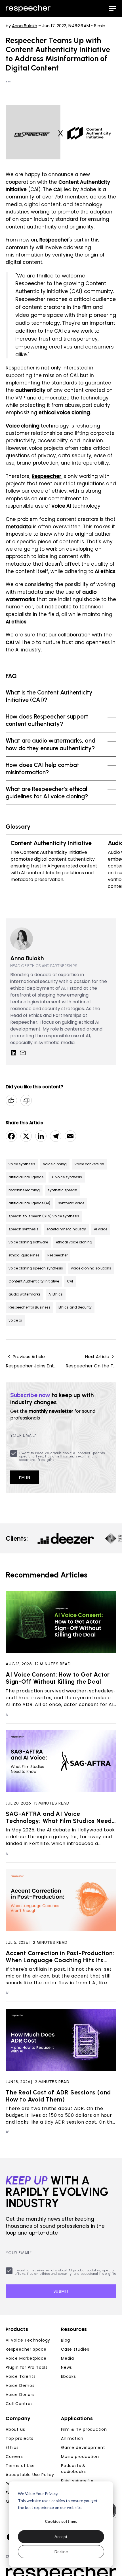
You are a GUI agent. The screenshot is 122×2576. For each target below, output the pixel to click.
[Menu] (112, 8)
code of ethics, (50, 491)
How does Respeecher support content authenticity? (47, 720)
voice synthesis (22, 1164)
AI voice (101, 1229)
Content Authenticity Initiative (34, 1281)
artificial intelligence (26, 1177)
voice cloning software (28, 1242)
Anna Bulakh (25, 26)
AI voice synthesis (67, 1177)
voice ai (15, 1320)
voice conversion (89, 1164)
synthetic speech (62, 1190)
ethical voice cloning (74, 1242)
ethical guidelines (24, 1255)
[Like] (11, 1100)
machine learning (24, 1190)
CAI (70, 1281)
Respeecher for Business (30, 1307)
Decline (61, 2552)
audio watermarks (25, 1294)
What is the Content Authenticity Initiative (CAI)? (49, 696)
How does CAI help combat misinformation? (42, 768)
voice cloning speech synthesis (36, 1268)
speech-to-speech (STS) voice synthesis (44, 1216)
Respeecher (57, 1255)
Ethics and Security (75, 1307)
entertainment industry (66, 1229)
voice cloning (55, 1164)
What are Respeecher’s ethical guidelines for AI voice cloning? (47, 793)
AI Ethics (56, 1294)
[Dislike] (26, 1100)
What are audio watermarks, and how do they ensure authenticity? (51, 744)
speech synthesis (24, 1229)
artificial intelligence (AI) (29, 1203)
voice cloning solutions (91, 1268)
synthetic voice (71, 1203)
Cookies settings (61, 2521)
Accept (61, 2537)
